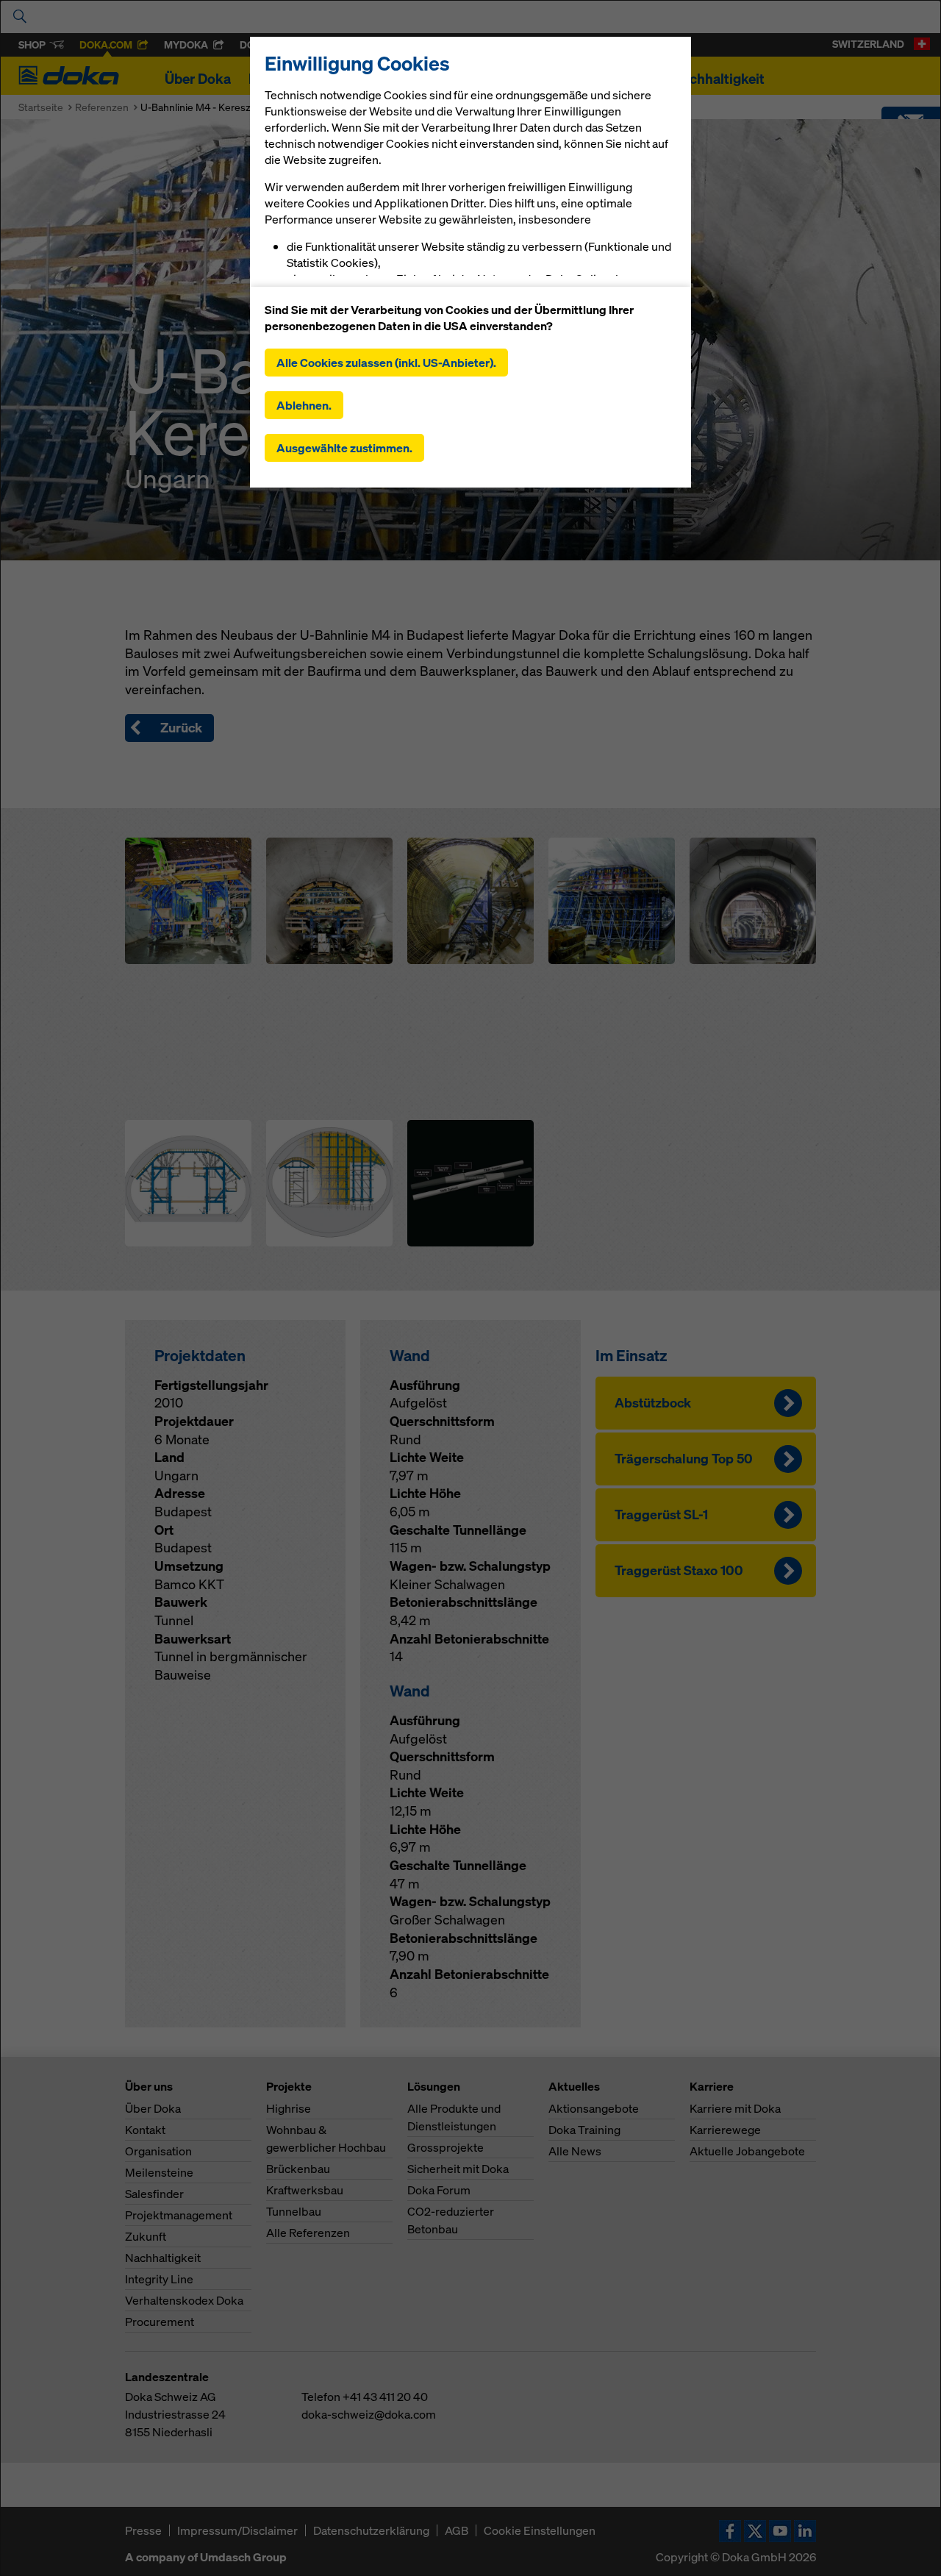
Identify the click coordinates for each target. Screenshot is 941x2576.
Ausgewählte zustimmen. (344, 448)
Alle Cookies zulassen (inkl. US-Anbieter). (386, 363)
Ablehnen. (304, 405)
